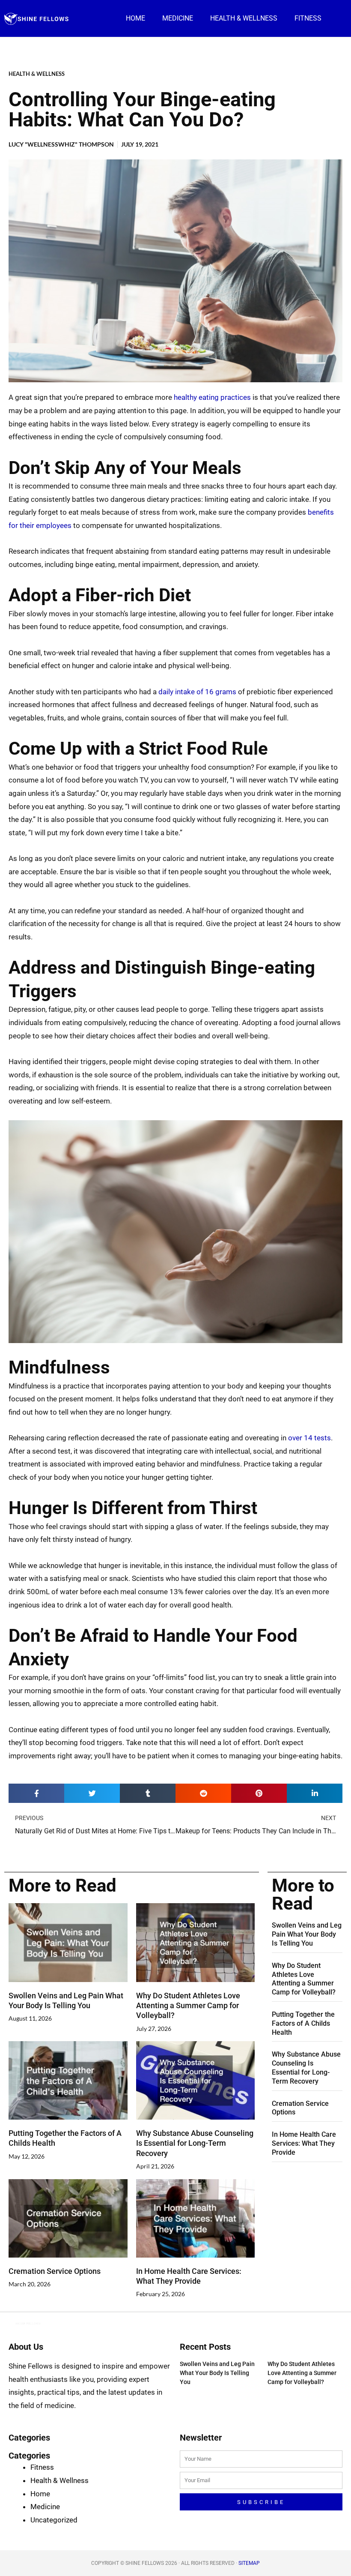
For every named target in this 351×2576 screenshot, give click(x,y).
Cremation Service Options (55, 2271)
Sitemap (249, 2563)
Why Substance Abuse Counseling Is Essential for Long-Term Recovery (195, 2143)
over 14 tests (309, 1438)
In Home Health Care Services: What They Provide (304, 2143)
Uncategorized (54, 2520)
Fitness (308, 18)
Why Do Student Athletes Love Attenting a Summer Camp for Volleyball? (188, 2006)
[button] (36, 1793)
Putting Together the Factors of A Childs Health (303, 2023)
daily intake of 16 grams (197, 692)
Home (135, 18)
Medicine (178, 18)
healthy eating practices (212, 397)
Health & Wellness (244, 18)
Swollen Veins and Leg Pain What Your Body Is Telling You (307, 1934)
